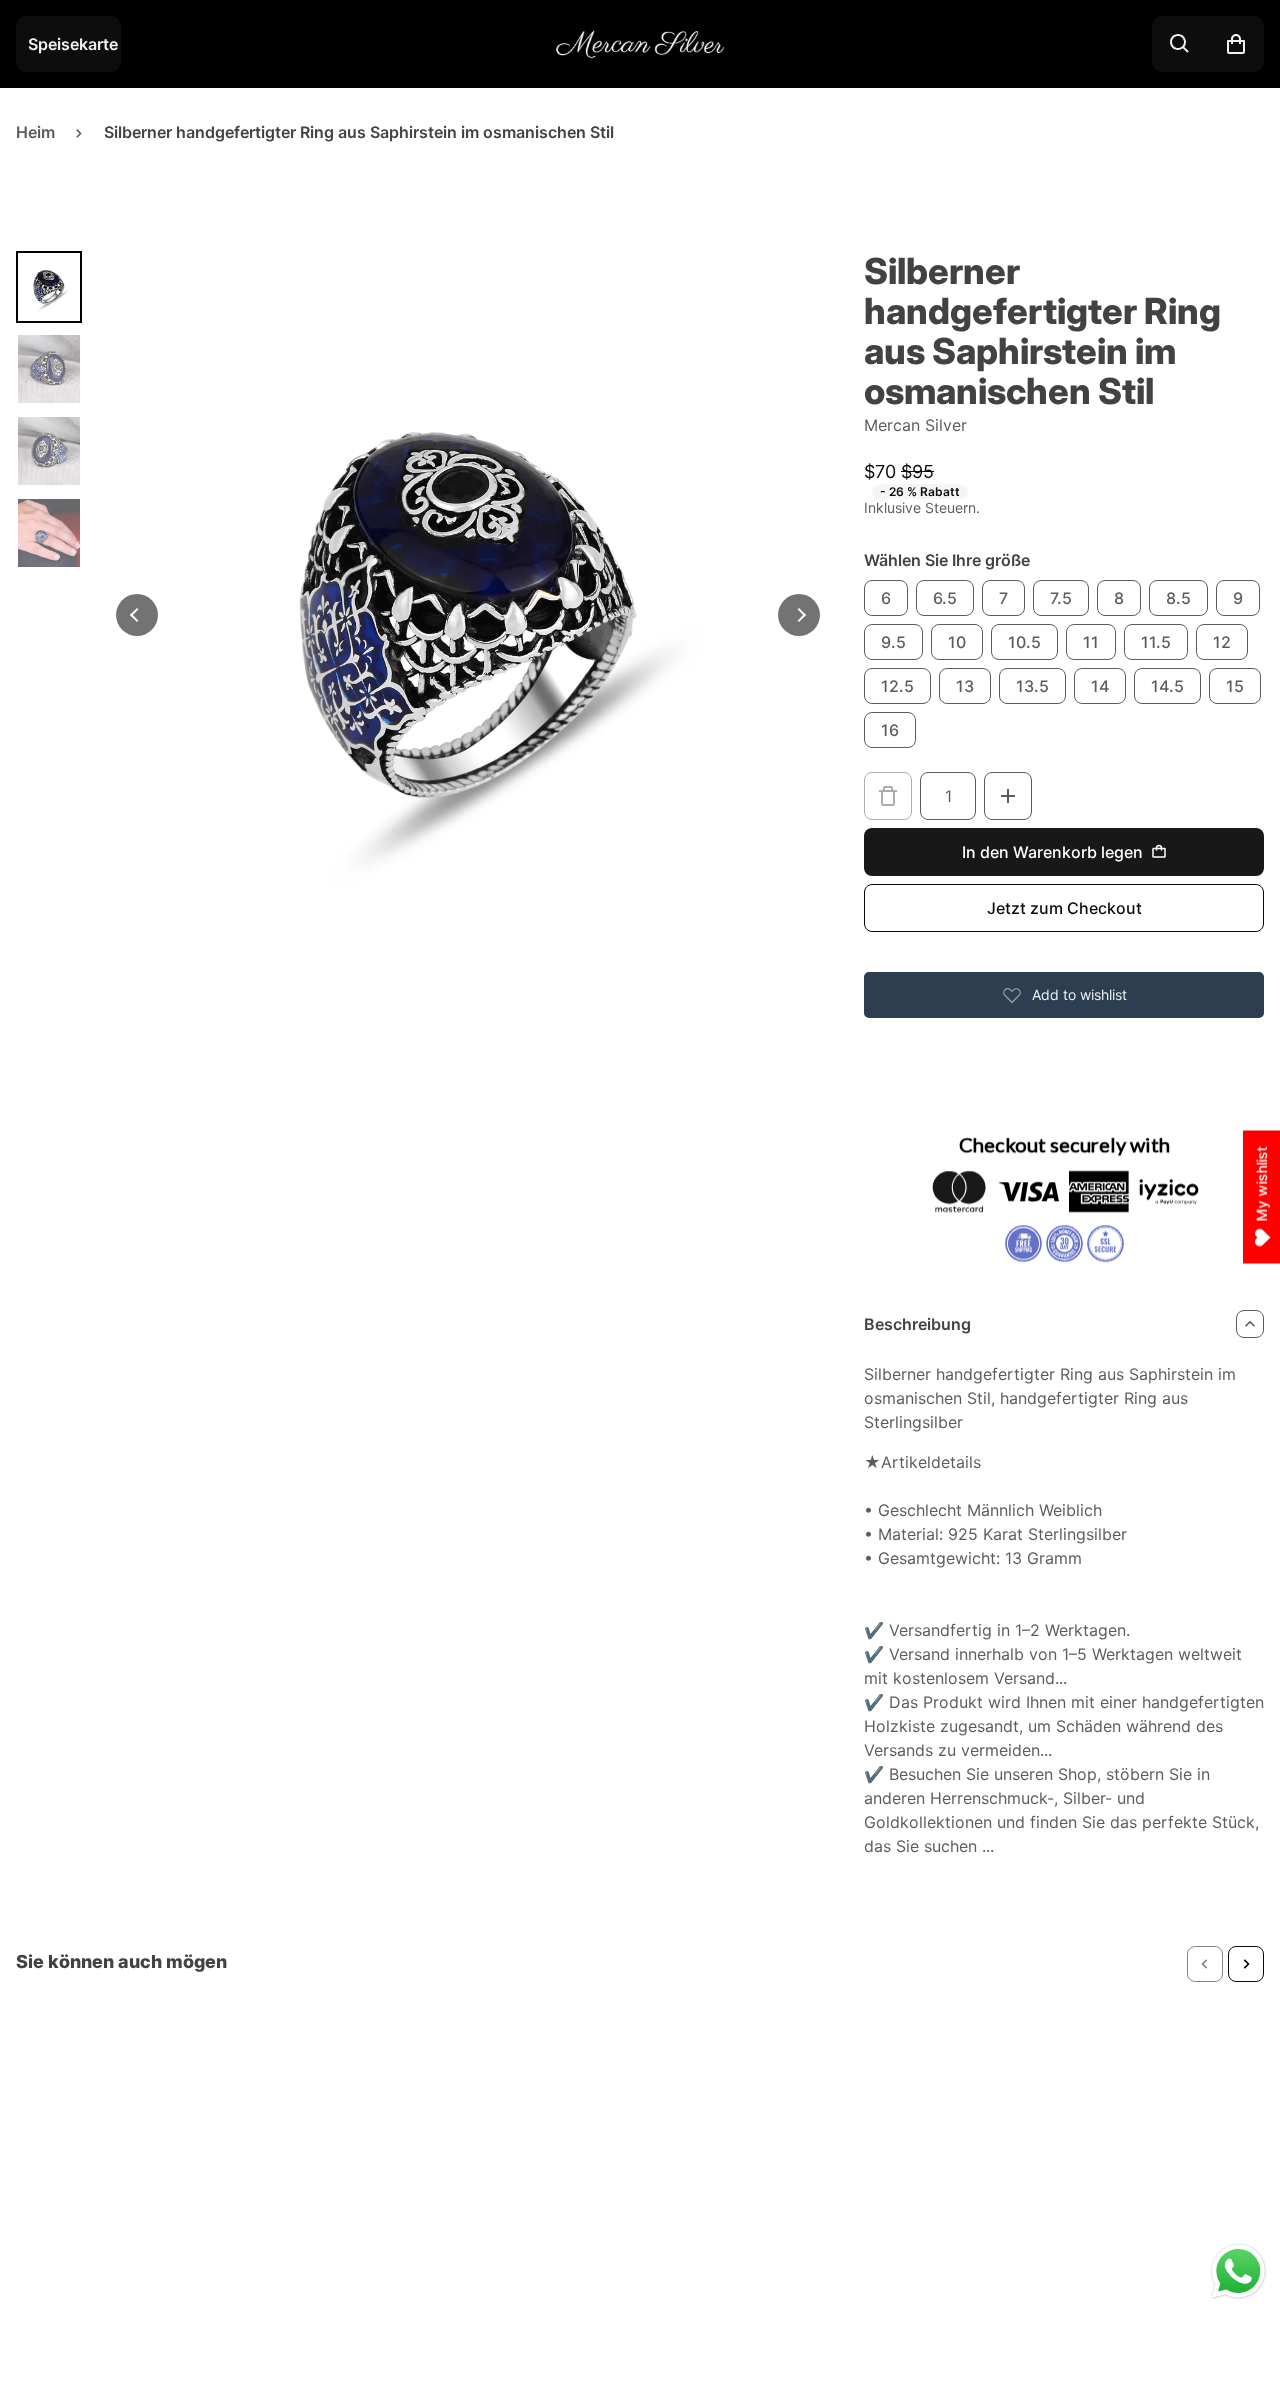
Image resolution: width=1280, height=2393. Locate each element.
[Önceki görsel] (137, 615)
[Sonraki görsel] (799, 615)
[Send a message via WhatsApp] (1238, 2271)
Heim (35, 132)
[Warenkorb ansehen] (1236, 44)
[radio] (886, 598)
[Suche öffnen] (1180, 44)
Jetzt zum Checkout (1064, 908)
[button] (1205, 1964)
